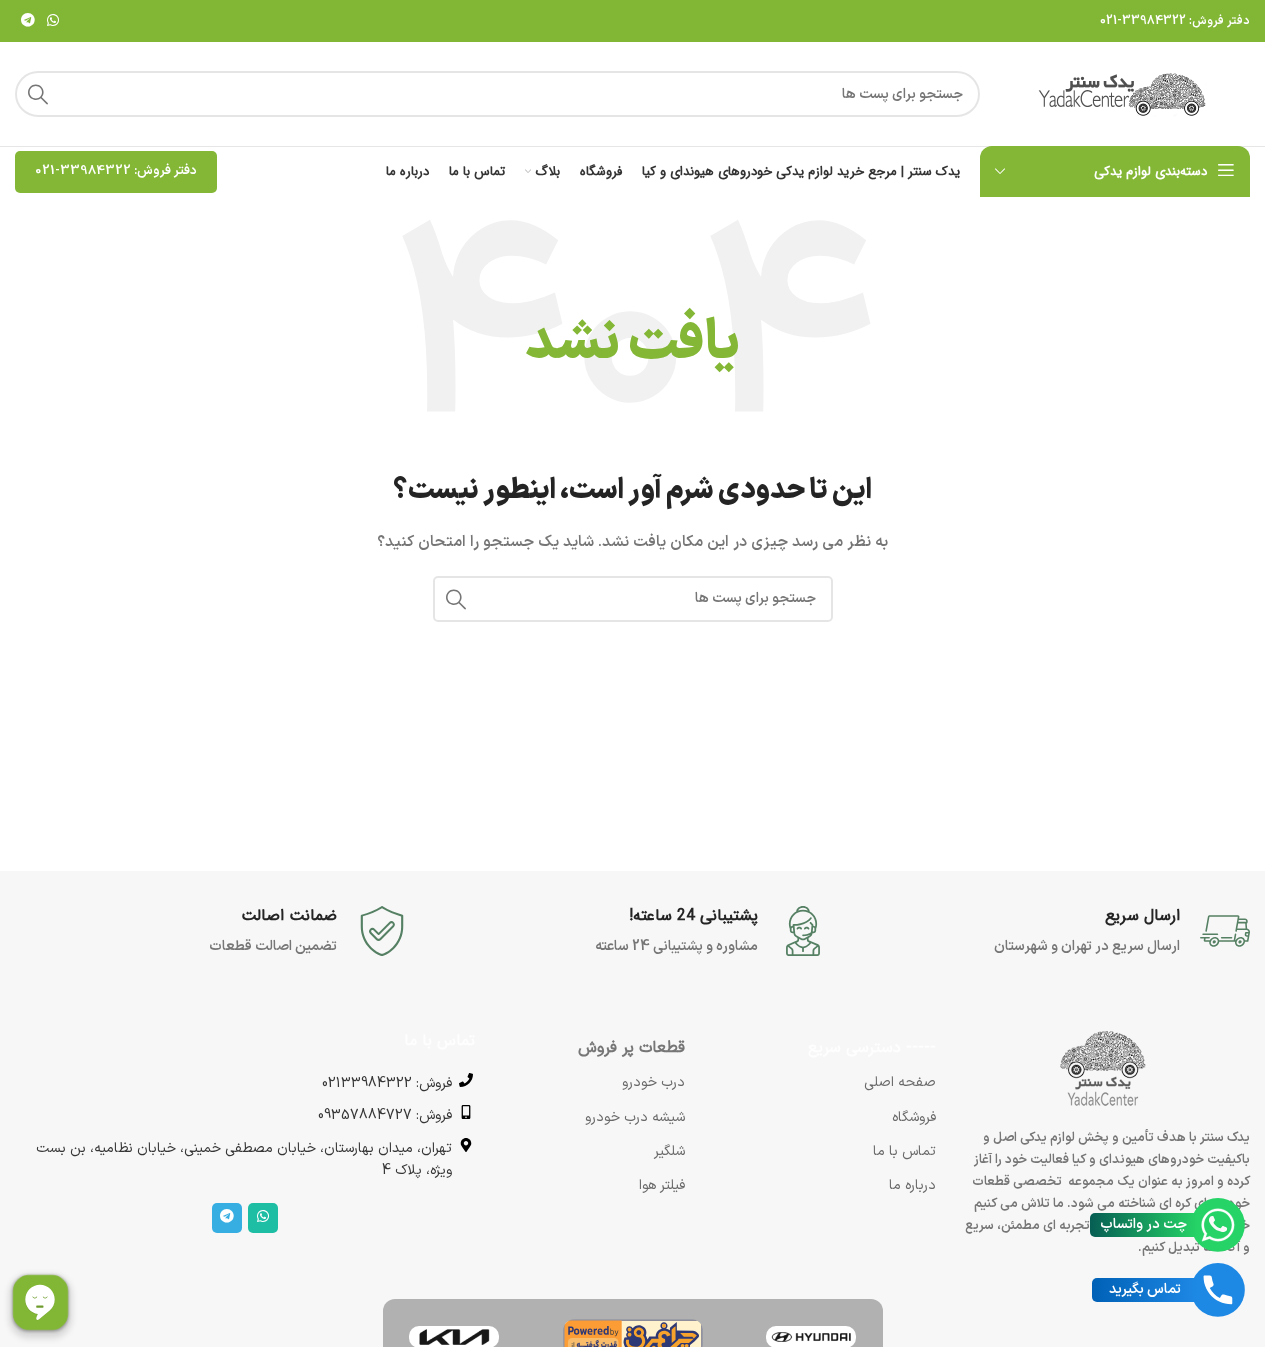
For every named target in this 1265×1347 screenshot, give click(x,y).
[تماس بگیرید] (1218, 1290)
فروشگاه (914, 1117)
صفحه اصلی (900, 1082)
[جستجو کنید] (38, 94)
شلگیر (669, 1151)
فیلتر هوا (662, 1185)
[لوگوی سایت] (1125, 93)
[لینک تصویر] (811, 1336)
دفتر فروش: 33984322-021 (1175, 21)
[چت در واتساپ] (1218, 1225)
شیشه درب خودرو (635, 1117)
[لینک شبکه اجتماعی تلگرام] (28, 21)
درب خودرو (653, 1082)
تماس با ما (904, 1151)
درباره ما (912, 1185)
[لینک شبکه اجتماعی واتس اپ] (53, 21)
